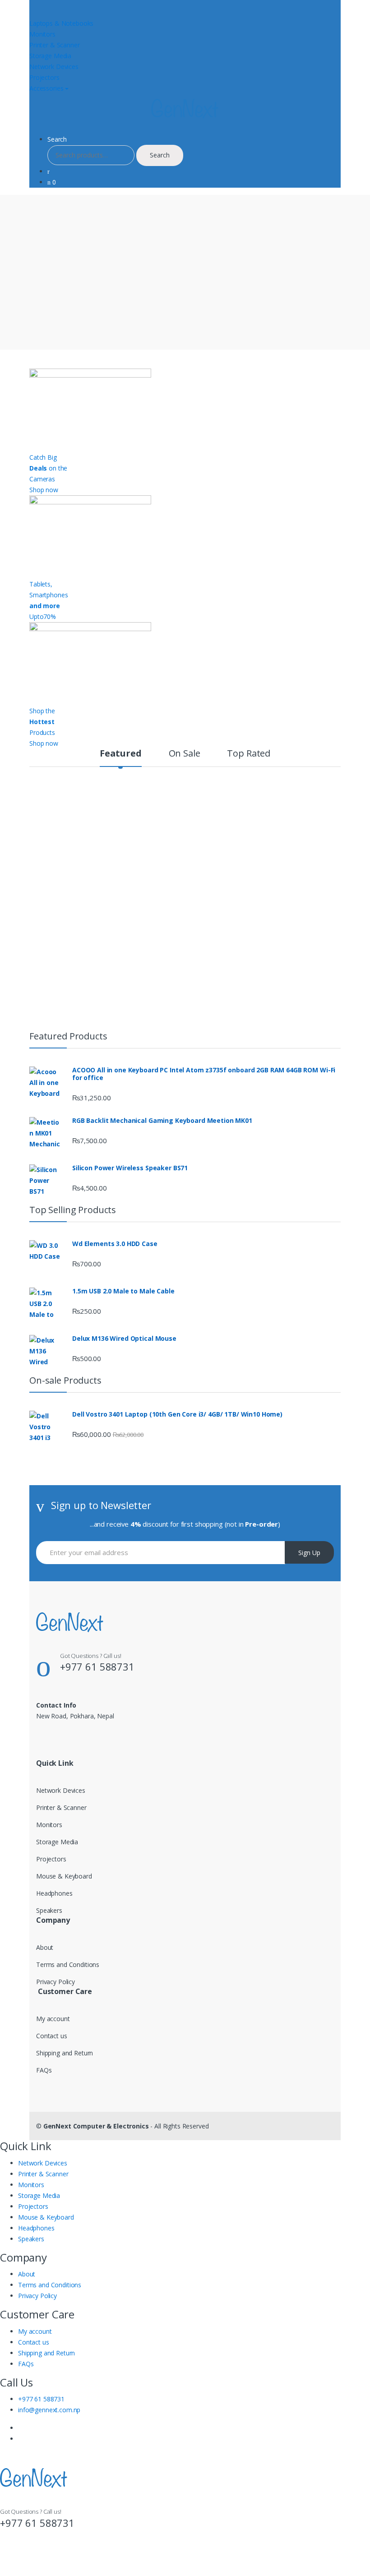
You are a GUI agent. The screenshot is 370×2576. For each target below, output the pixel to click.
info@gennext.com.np (49, 2410)
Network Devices (54, 67)
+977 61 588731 (41, 2399)
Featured (121, 754)
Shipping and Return (65, 2053)
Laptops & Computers (170, 922)
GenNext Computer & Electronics (96, 2126)
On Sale (185, 754)
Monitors (42, 34)
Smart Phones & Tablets (94, 922)
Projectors (44, 77)
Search (57, 139)
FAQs (44, 2070)
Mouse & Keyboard (64, 1876)
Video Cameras (232, 922)
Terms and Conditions (68, 1964)
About (45, 1947)
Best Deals (49, 798)
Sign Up (309, 1553)
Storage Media (50, 56)
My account (53, 2019)
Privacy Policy (55, 1982)
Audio (169, 798)
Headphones (54, 1893)
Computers (298, 798)
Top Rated (249, 754)
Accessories (46, 88)
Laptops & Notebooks (61, 23)
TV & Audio (114, 798)
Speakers (49, 1910)
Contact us (52, 2036)
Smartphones (230, 798)
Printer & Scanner (55, 45)
